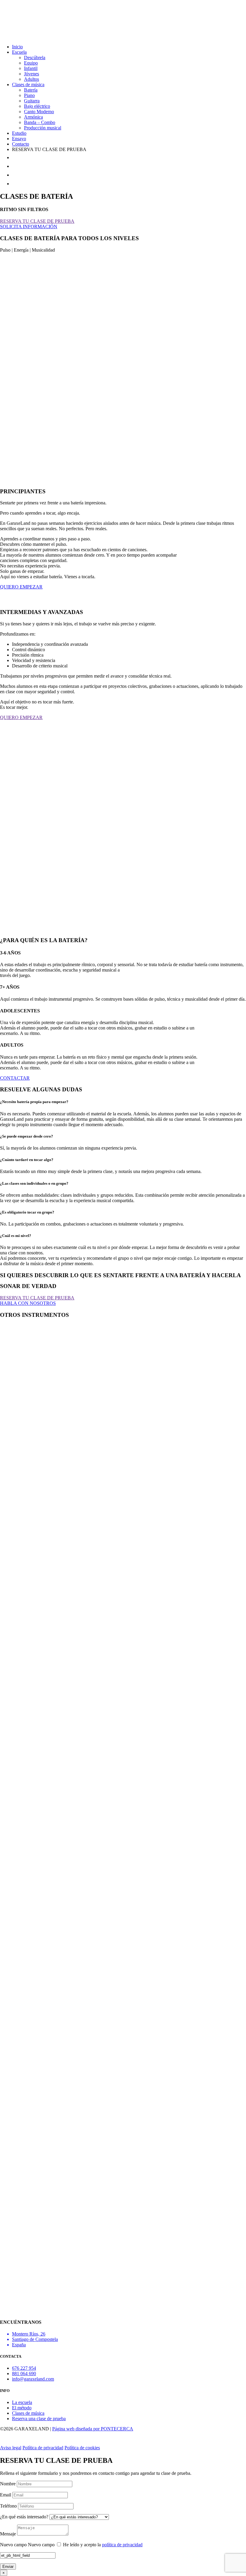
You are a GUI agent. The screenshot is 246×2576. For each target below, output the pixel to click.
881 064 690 (24, 2373)
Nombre (8, 2484)
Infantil (31, 68)
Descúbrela (35, 57)
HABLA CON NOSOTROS (28, 1303)
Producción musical (43, 128)
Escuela (19, 52)
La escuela (22, 2402)
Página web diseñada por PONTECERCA (93, 2429)
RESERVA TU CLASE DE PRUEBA (37, 221)
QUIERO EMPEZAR (21, 587)
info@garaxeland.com (33, 2379)
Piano (29, 95)
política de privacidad (122, 2545)
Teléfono (8, 2506)
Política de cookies (82, 2448)
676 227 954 (24, 2368)
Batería (31, 90)
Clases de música (28, 85)
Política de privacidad (43, 2448)
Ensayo (19, 139)
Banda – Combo (40, 122)
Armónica (33, 117)
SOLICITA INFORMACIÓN (29, 227)
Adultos (31, 79)
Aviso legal (11, 2448)
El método (22, 2408)
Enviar (8, 2567)
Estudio (19, 133)
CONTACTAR (15, 1078)
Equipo (31, 63)
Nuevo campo (13, 2545)
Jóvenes (31, 74)
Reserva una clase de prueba (39, 2419)
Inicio (17, 47)
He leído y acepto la (103, 2545)
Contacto (21, 144)
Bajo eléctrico (37, 106)
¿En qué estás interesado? (24, 2517)
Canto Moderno (39, 112)
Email (6, 2495)
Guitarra (32, 101)
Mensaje (8, 2534)
